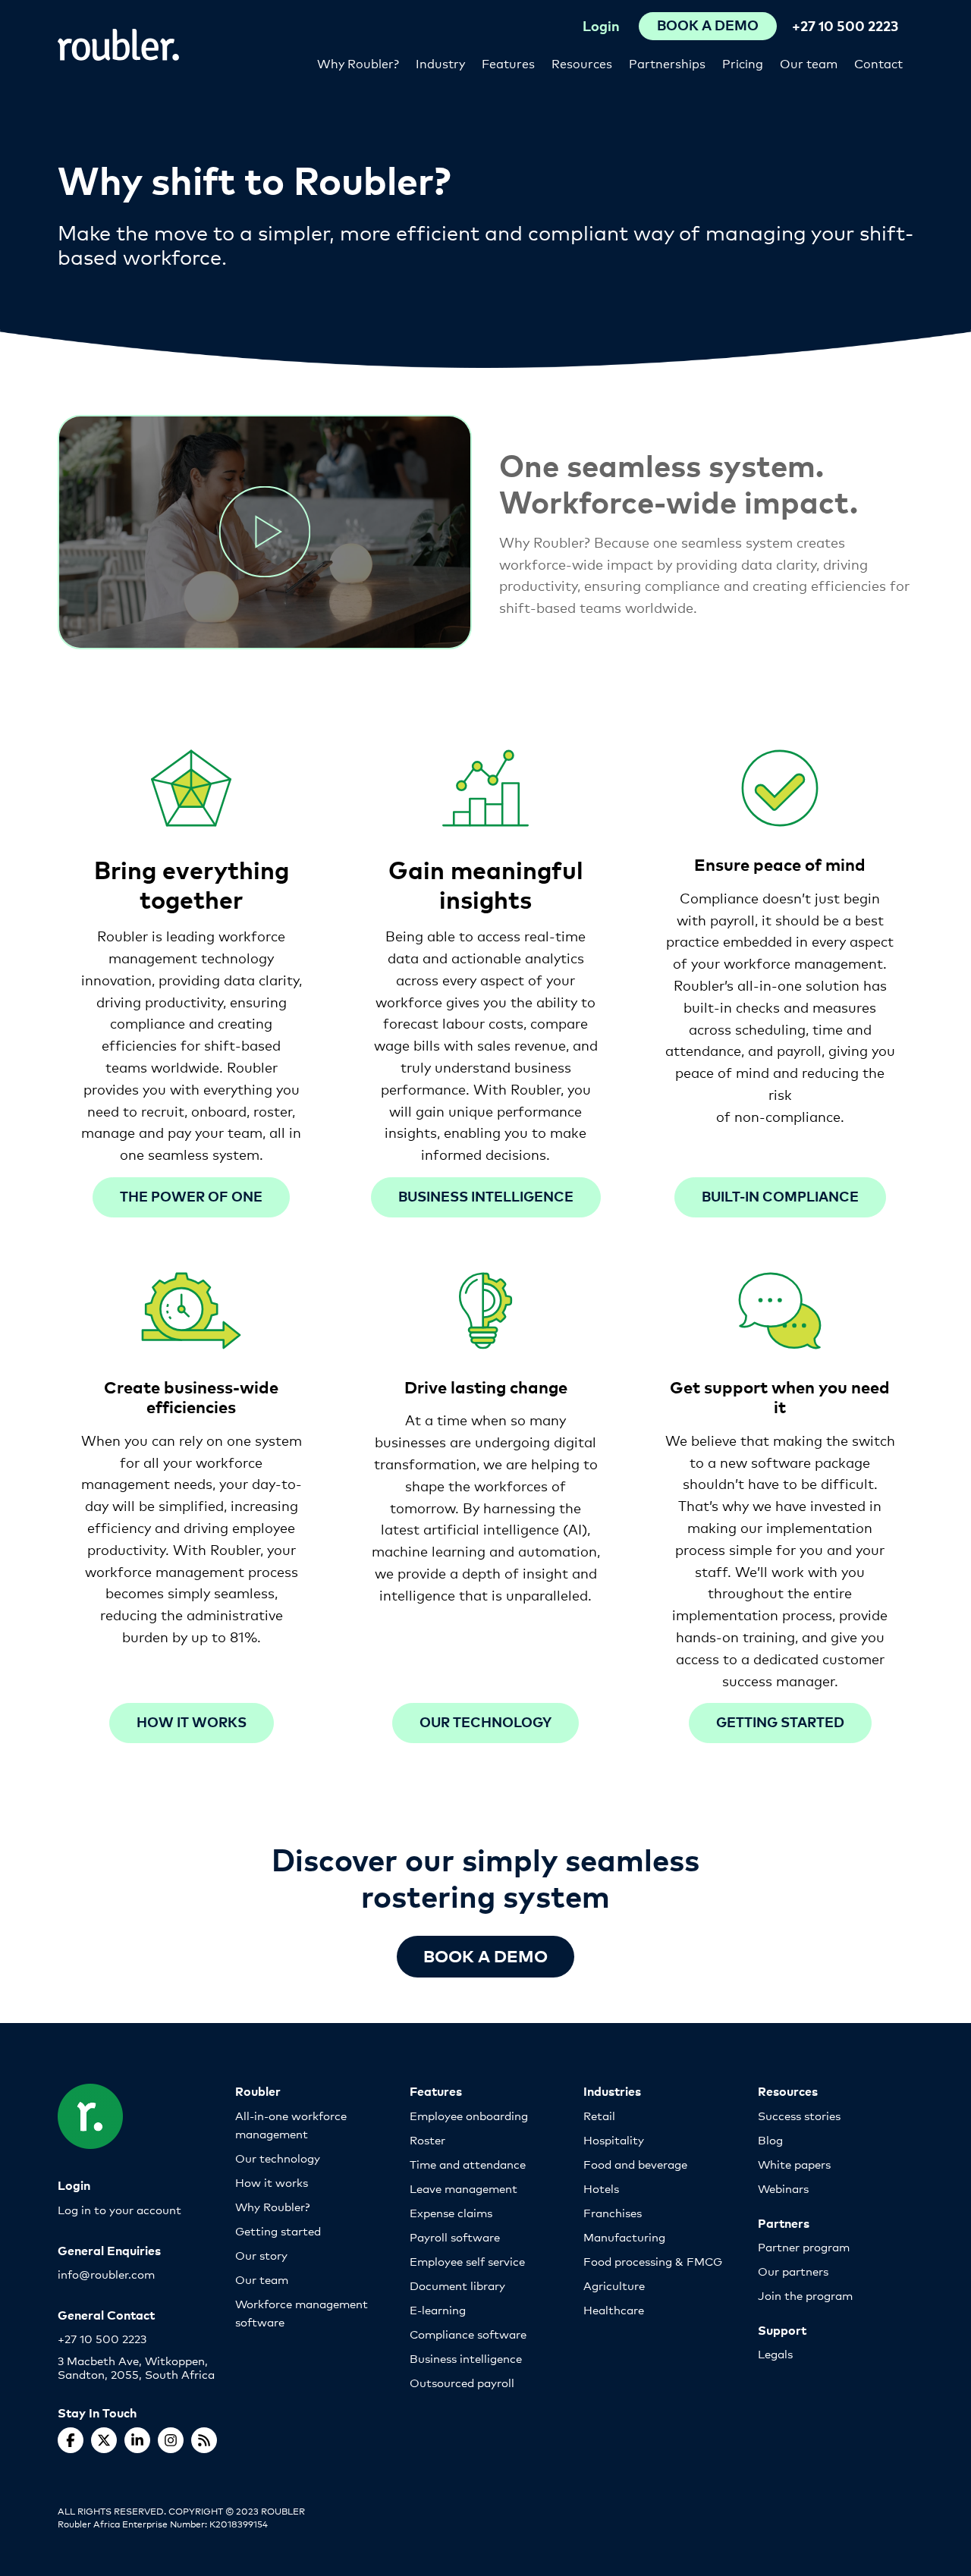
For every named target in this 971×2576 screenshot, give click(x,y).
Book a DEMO (485, 1955)
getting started (780, 1722)
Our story (261, 2255)
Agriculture (614, 2285)
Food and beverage (635, 2164)
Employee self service (467, 2261)
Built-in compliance (780, 1196)
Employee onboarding (469, 2115)
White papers (794, 2164)
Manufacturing (624, 2237)
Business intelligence (486, 1196)
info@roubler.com (106, 2274)
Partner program (804, 2246)
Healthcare (614, 2309)
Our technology (485, 1722)
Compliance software (468, 2334)
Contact (878, 63)
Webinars (783, 2188)
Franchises (613, 2212)
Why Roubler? (358, 63)
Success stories (799, 2115)
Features (508, 63)
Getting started (278, 2230)
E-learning (438, 2309)
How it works (192, 1722)
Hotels (601, 2188)
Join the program (805, 2295)
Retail (599, 2115)
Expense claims (451, 2212)
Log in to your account (119, 2209)
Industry (440, 63)
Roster (427, 2139)
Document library (457, 2285)
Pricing (743, 63)
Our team (809, 63)
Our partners (793, 2271)
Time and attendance (468, 2164)
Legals (775, 2353)
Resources (582, 63)
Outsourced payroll (462, 2382)
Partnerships (667, 63)
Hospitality (614, 2139)
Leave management (464, 2188)
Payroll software (455, 2237)
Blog (770, 2139)
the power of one (191, 1196)
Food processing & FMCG (653, 2261)
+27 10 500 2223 (845, 25)
